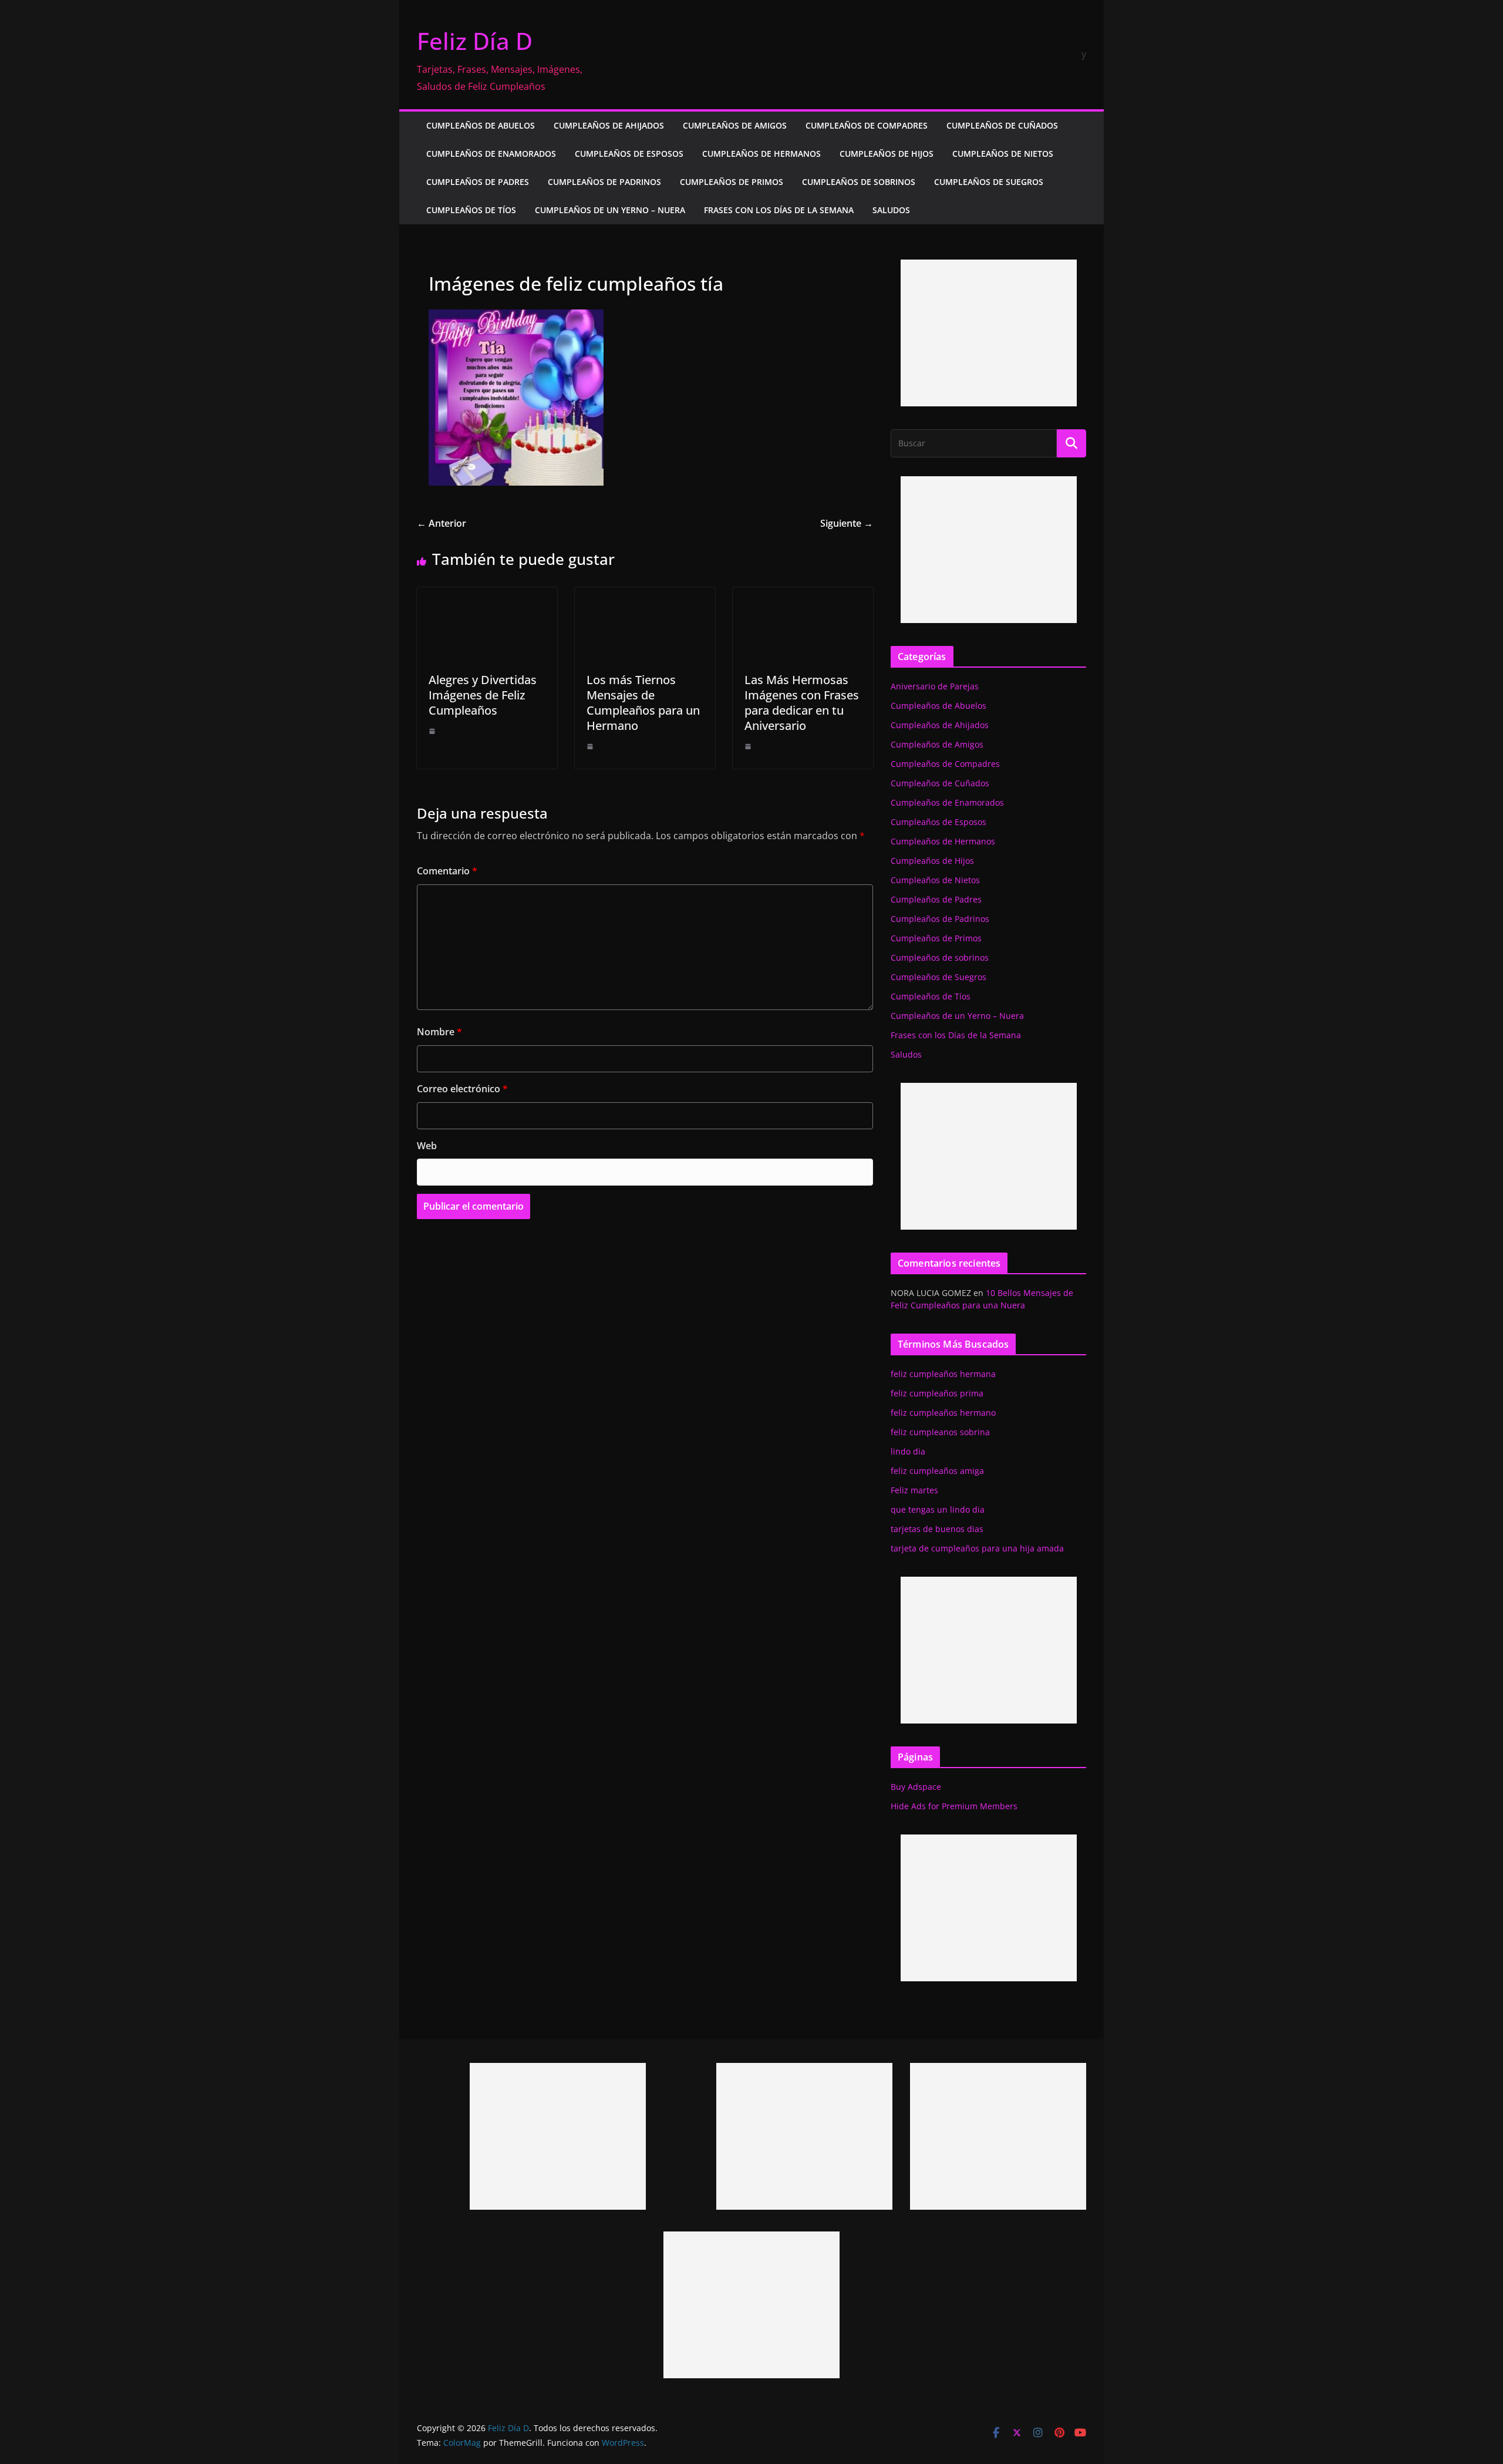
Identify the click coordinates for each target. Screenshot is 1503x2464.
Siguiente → (847, 523)
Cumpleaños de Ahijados (609, 125)
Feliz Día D (475, 41)
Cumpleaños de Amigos (735, 125)
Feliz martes (914, 1490)
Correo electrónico (462, 1089)
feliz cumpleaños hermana (943, 1374)
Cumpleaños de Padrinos (604, 182)
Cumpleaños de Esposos (629, 154)
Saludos (891, 210)
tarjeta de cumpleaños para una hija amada (977, 1548)
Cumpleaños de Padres (478, 182)
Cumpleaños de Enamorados (491, 154)
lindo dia (908, 1451)
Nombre (439, 1032)
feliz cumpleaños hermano (943, 1413)
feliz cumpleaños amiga (937, 1471)
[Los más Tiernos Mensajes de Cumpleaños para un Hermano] (645, 595)
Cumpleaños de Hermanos (761, 154)
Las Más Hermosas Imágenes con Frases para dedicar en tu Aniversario (802, 703)
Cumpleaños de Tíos (471, 210)
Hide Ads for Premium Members (954, 1806)
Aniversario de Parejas (935, 686)
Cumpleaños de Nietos (1003, 154)
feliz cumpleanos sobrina (940, 1432)
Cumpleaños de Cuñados (1002, 125)
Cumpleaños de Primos (732, 182)
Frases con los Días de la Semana (779, 210)
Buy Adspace (916, 1787)
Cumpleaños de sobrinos (859, 182)
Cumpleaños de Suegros (989, 182)
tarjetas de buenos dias (937, 1529)
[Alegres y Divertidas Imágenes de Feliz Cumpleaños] (487, 595)
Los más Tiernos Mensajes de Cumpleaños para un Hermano (643, 703)
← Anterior (442, 523)
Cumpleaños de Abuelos (481, 125)
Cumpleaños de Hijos (887, 154)
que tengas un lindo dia (938, 1509)
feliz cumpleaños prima (937, 1393)
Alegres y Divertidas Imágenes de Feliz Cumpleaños (483, 695)
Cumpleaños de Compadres (867, 125)
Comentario (447, 871)
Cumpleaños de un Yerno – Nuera (610, 210)
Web (427, 1146)
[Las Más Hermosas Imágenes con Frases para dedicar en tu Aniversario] (803, 595)
